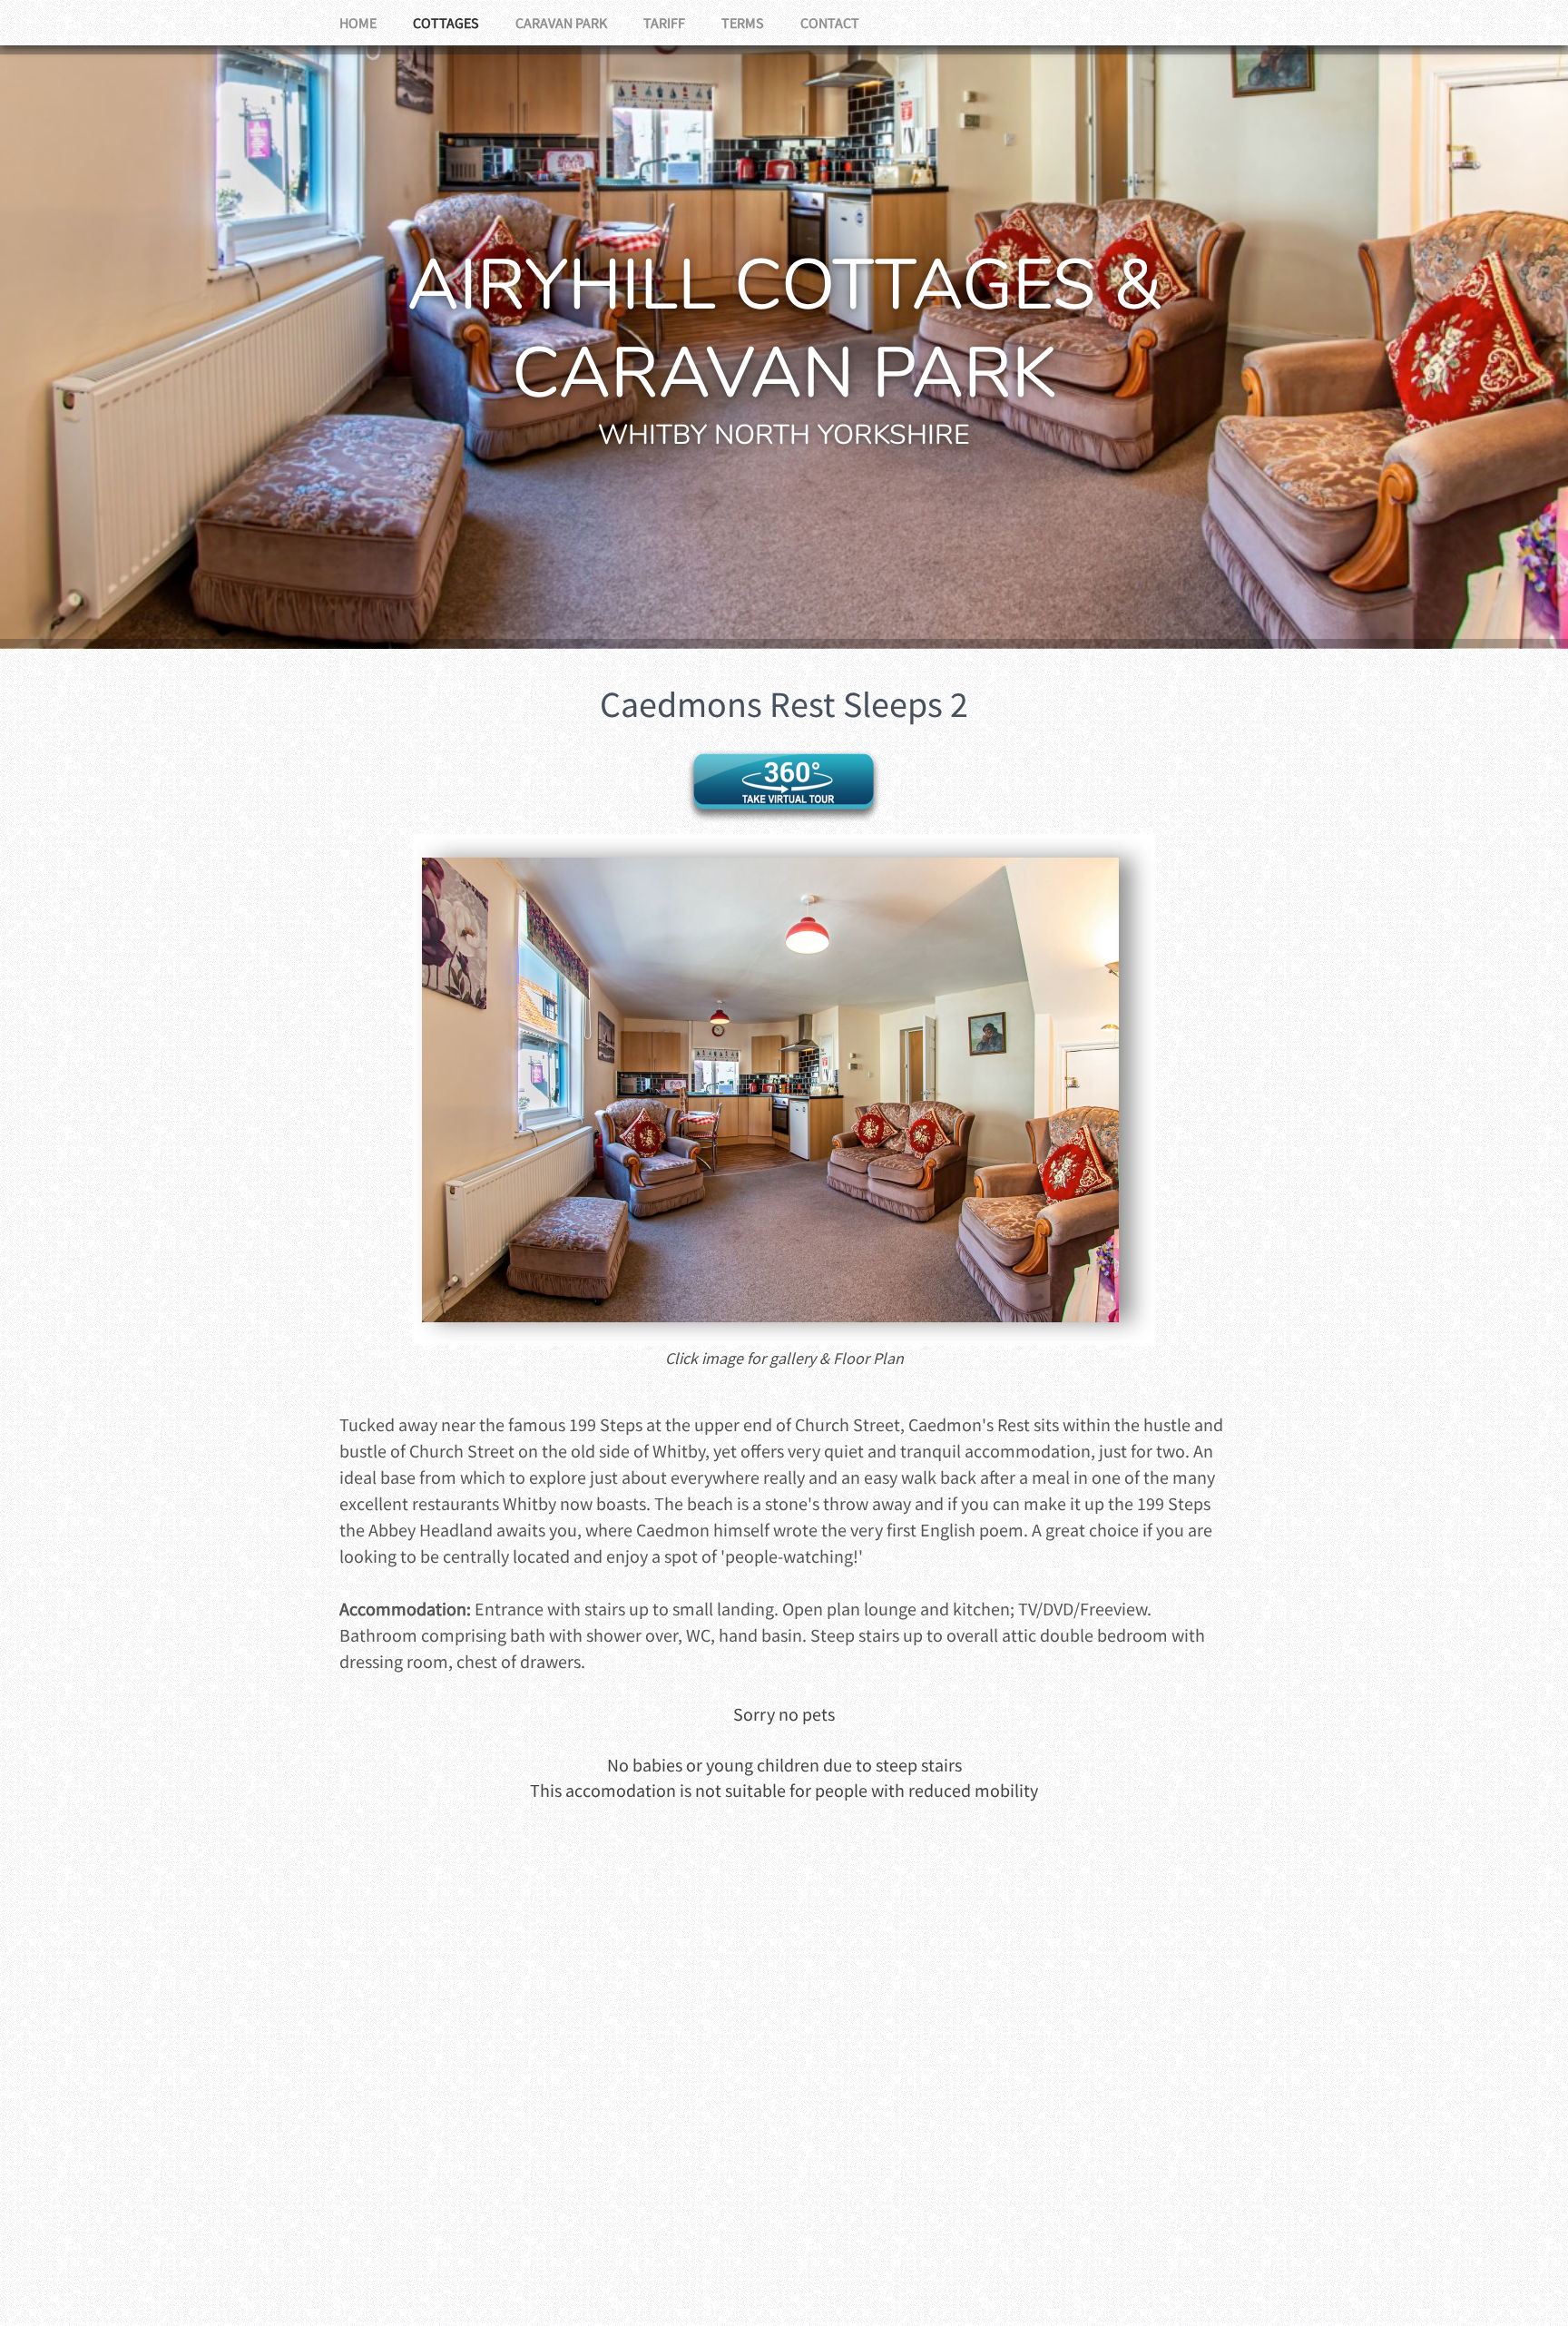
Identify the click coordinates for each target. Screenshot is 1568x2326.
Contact (830, 23)
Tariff (664, 23)
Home (358, 23)
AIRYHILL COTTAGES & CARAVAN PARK (784, 329)
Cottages (446, 23)
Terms (743, 23)
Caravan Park (561, 23)
